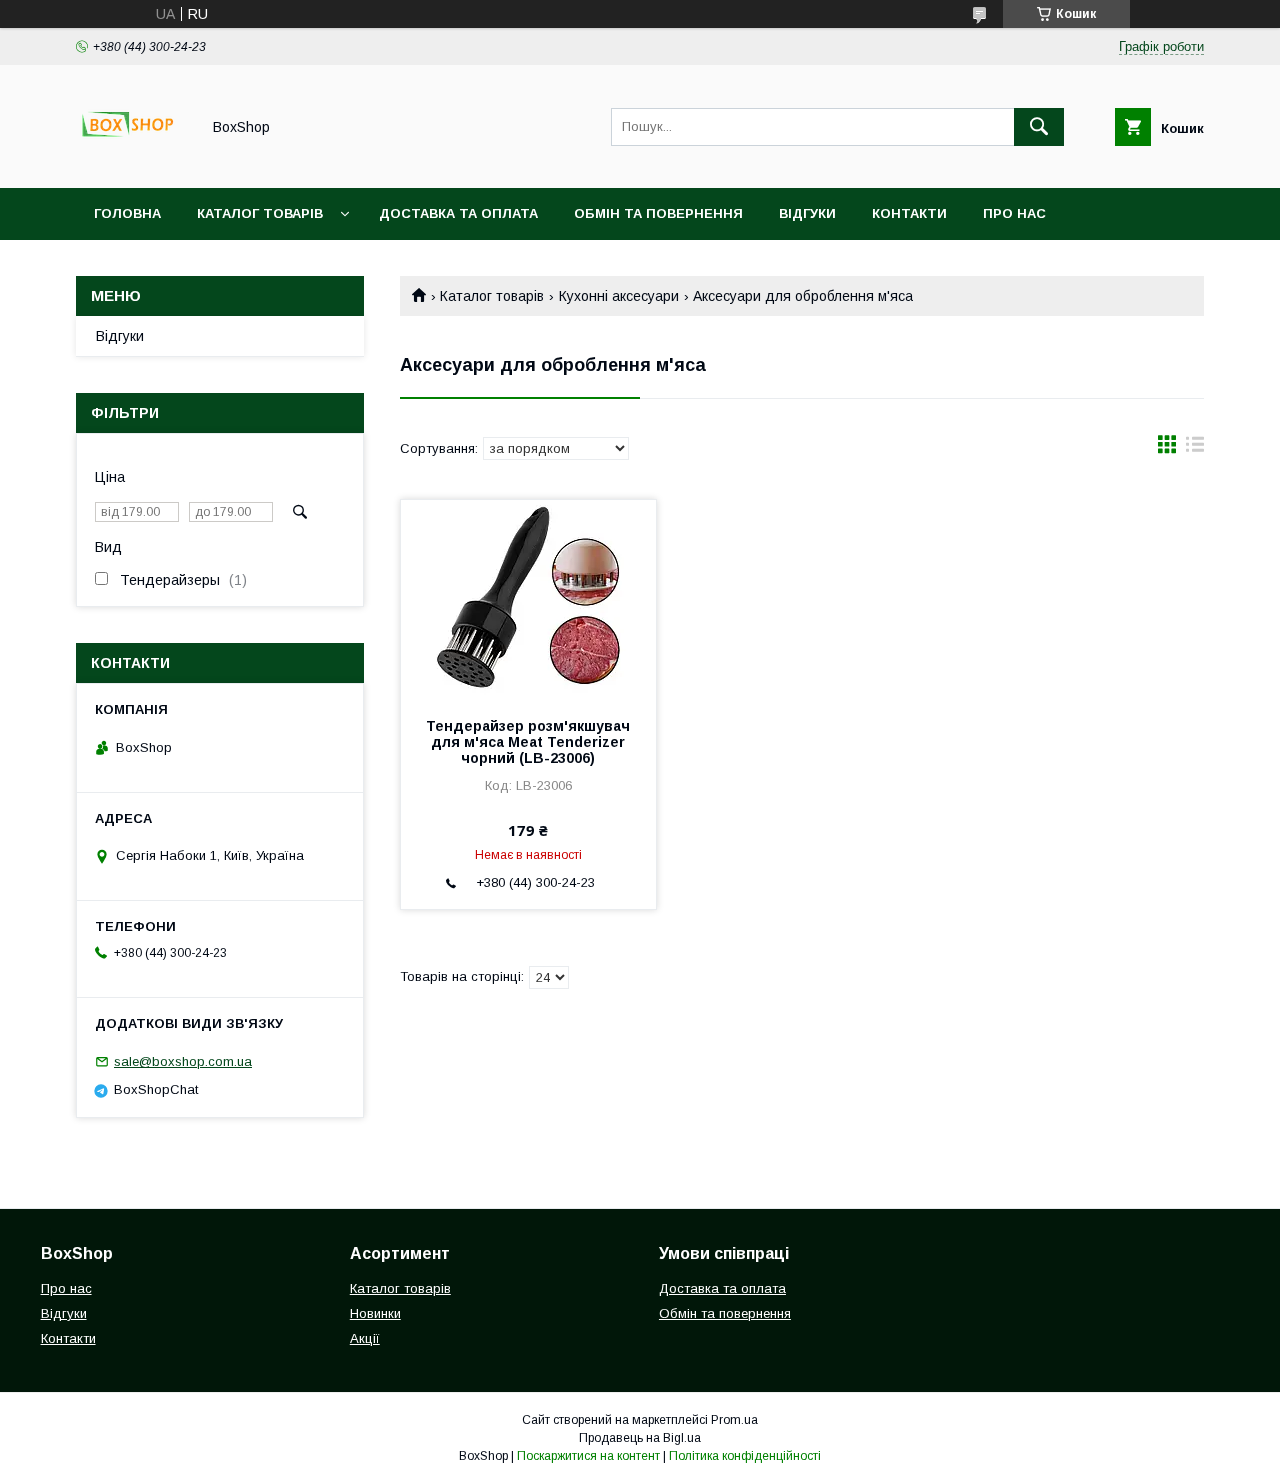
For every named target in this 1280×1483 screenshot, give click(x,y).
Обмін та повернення (658, 213)
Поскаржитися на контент (588, 1456)
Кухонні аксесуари (619, 296)
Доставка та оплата (458, 213)
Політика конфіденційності (745, 1456)
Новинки (375, 1313)
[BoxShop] (132, 162)
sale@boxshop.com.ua (183, 1061)
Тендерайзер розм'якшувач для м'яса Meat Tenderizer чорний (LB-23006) (528, 742)
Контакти (909, 213)
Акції (365, 1338)
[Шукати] (1039, 127)
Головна (127, 213)
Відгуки (807, 213)
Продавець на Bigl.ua (640, 1438)
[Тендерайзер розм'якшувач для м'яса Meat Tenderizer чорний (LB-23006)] (528, 600)
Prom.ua (734, 1420)
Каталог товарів (260, 213)
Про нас (1014, 213)
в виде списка (1195, 449)
